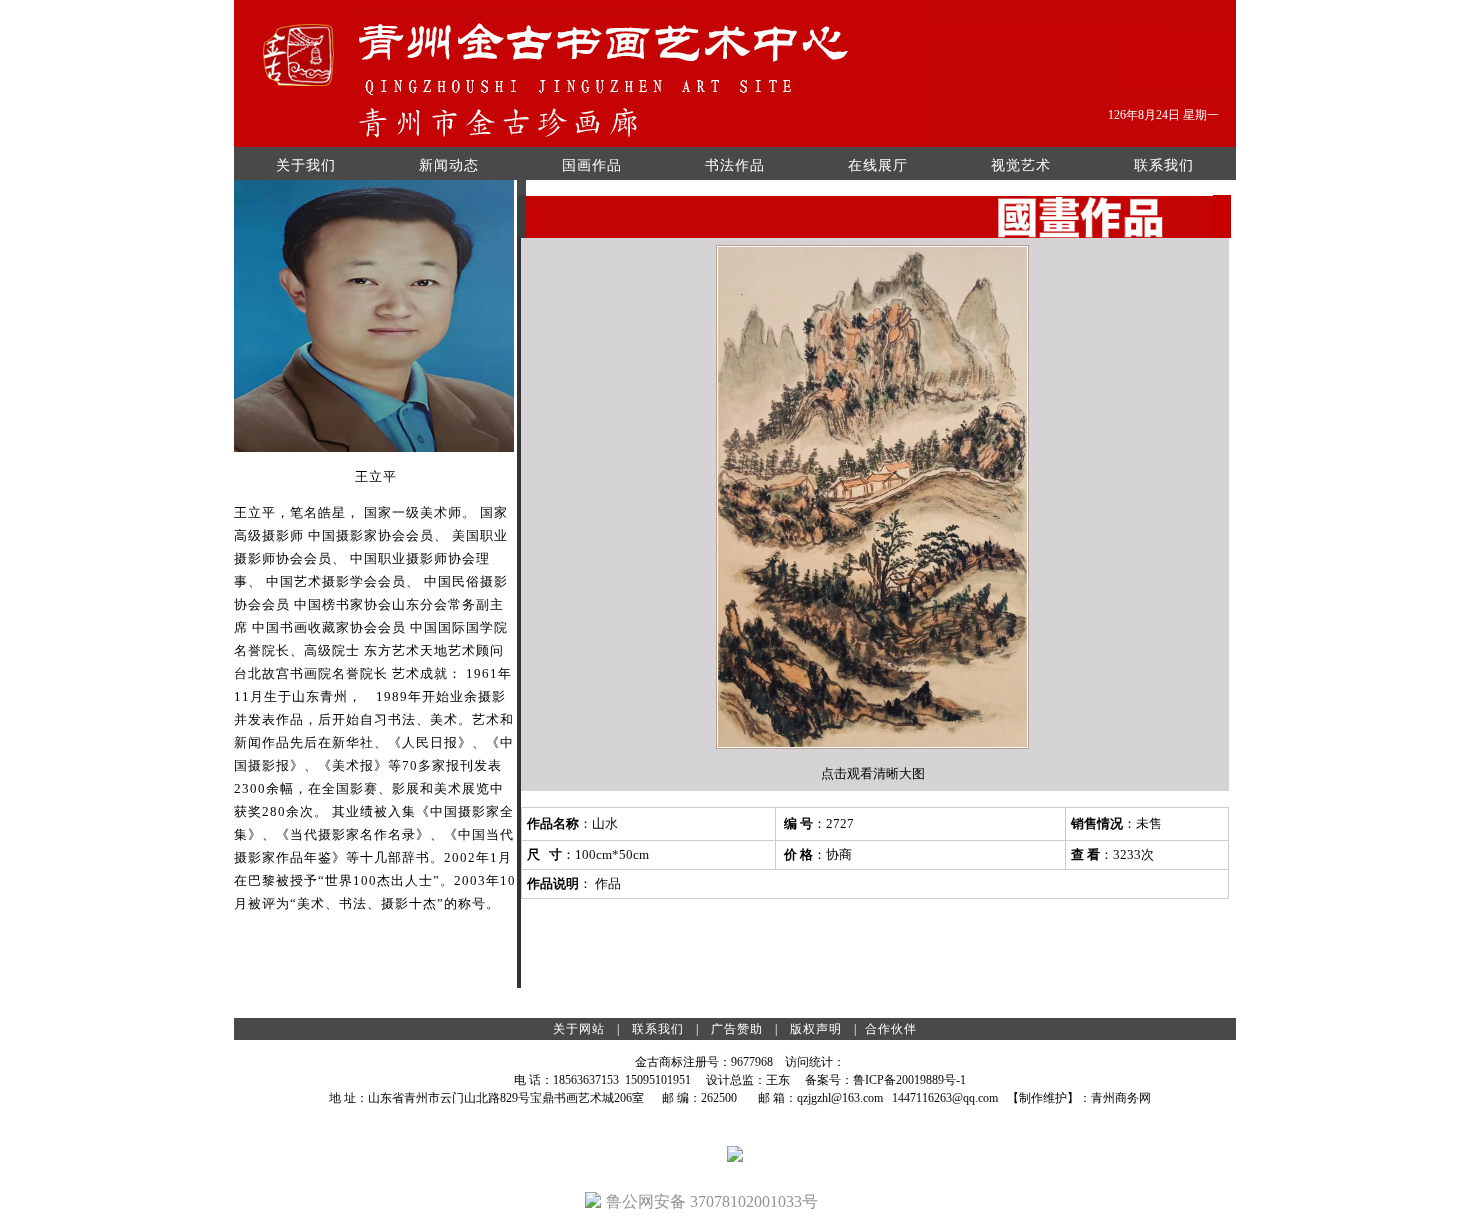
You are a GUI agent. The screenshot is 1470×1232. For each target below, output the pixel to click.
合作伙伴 (891, 1029)
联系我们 (1164, 165)
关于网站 (579, 1029)
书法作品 (735, 165)
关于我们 (306, 165)
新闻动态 (449, 165)
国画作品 (592, 165)
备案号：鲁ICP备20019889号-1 (885, 1080)
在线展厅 (878, 165)
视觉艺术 (1021, 165)
